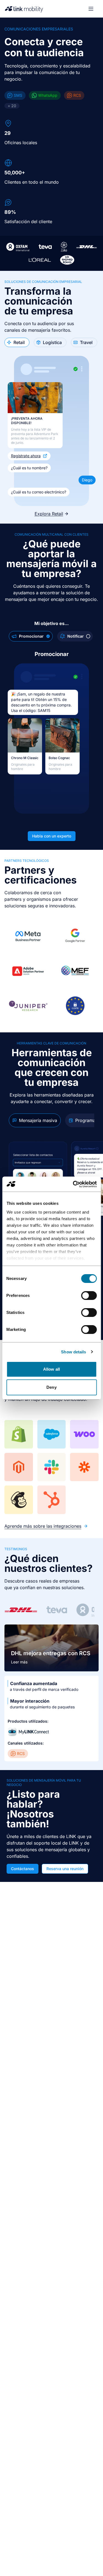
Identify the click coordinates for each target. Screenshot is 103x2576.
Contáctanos (23, 1869)
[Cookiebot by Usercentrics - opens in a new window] (73, 1184)
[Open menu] (91, 9)
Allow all (51, 1369)
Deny (51, 1387)
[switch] (89, 1296)
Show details (73, 1352)
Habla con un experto (52, 836)
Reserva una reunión (65, 1869)
